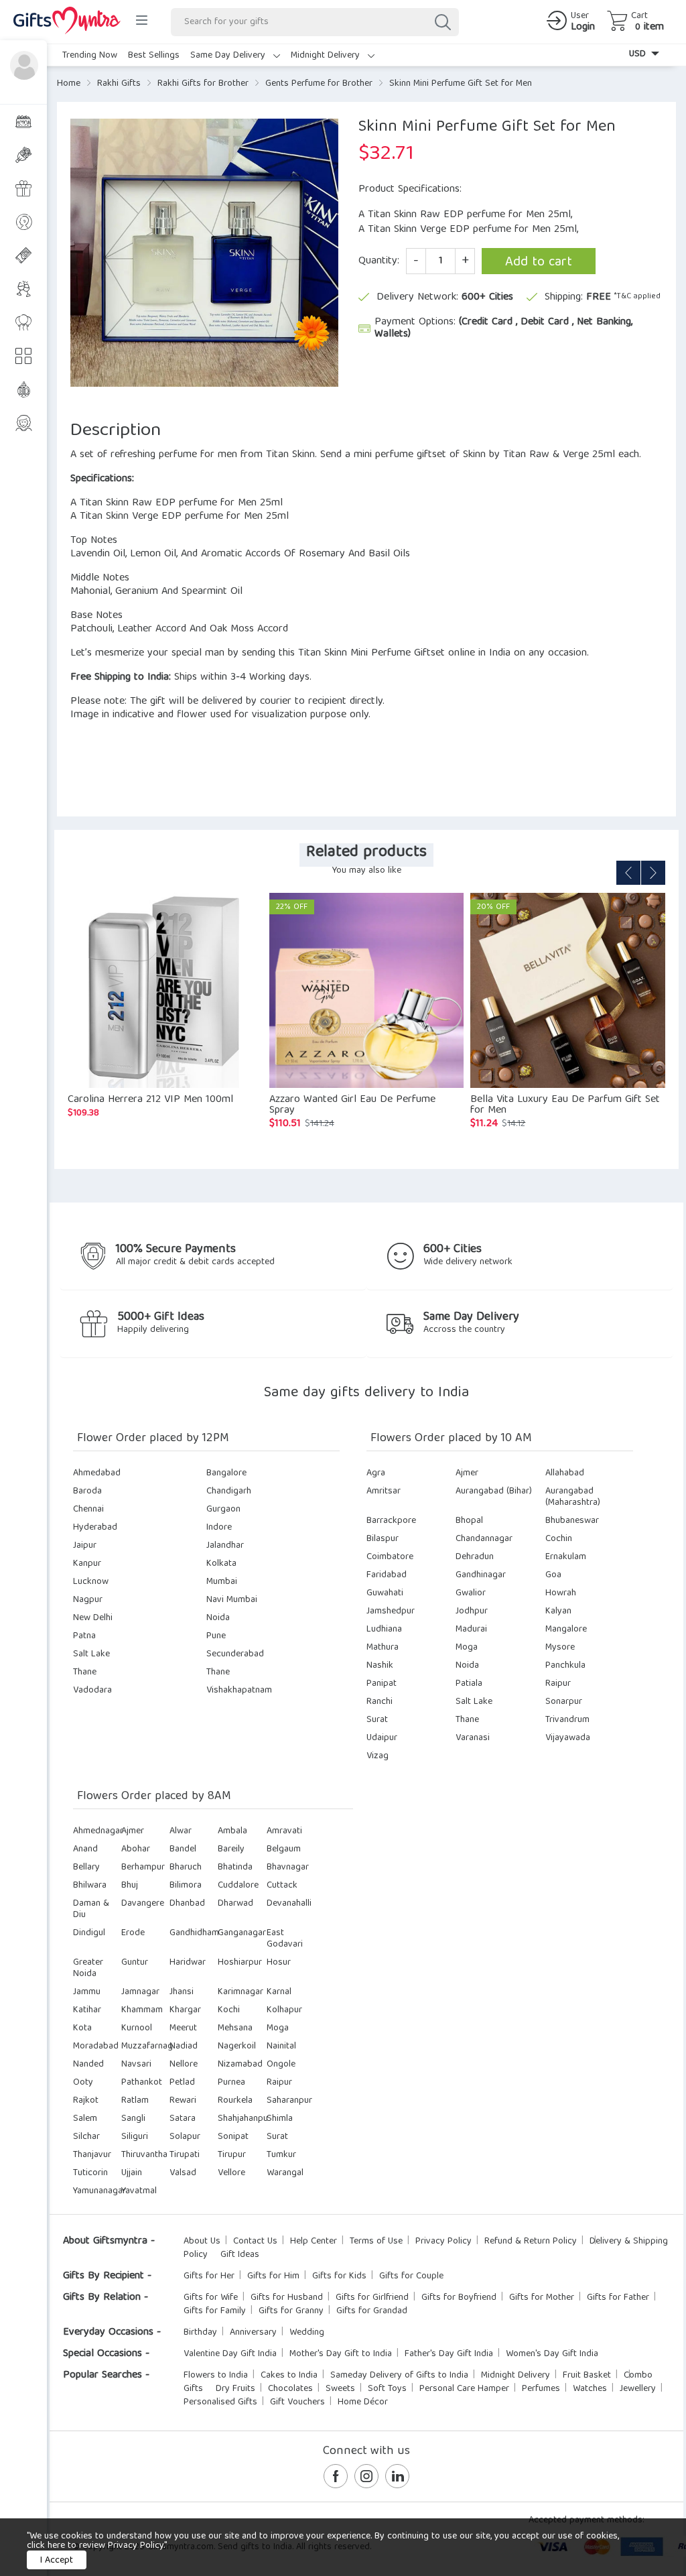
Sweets (340, 2389)
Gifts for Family (215, 2311)
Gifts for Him (273, 2276)
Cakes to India (289, 2376)
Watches (590, 2389)
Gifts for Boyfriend (459, 2298)
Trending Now (90, 56)
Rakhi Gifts (119, 84)
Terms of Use (376, 2242)
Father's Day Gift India (449, 2354)
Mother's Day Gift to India (341, 2354)
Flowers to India (216, 2376)
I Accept (57, 2561)
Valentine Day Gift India (230, 2354)
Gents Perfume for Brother (319, 84)
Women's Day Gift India (552, 2354)
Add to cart (539, 262)
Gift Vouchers (297, 2402)
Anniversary (253, 2333)
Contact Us (255, 2242)
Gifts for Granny (291, 2311)
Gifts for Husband (287, 2298)
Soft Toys (387, 2389)
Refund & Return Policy (531, 2242)
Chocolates (290, 2389)
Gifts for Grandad (372, 2311)
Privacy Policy (443, 2242)
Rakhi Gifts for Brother (203, 84)
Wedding (307, 2333)
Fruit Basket (587, 2376)
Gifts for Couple (411, 2276)
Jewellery (638, 2389)
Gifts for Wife (211, 2298)
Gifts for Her (209, 2276)
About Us (202, 2242)
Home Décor (363, 2402)
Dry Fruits (235, 2389)
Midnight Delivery (327, 56)
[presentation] (628, 873)
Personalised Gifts (220, 2402)
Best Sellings (154, 56)
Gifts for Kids (339, 2276)
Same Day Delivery (229, 56)
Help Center (314, 2242)
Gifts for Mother (542, 2298)
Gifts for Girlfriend (372, 2298)
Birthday (200, 2333)
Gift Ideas (240, 2255)
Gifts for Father (618, 2298)
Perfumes (541, 2389)
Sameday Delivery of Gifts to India (399, 2376)
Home (69, 84)
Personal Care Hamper (464, 2389)
